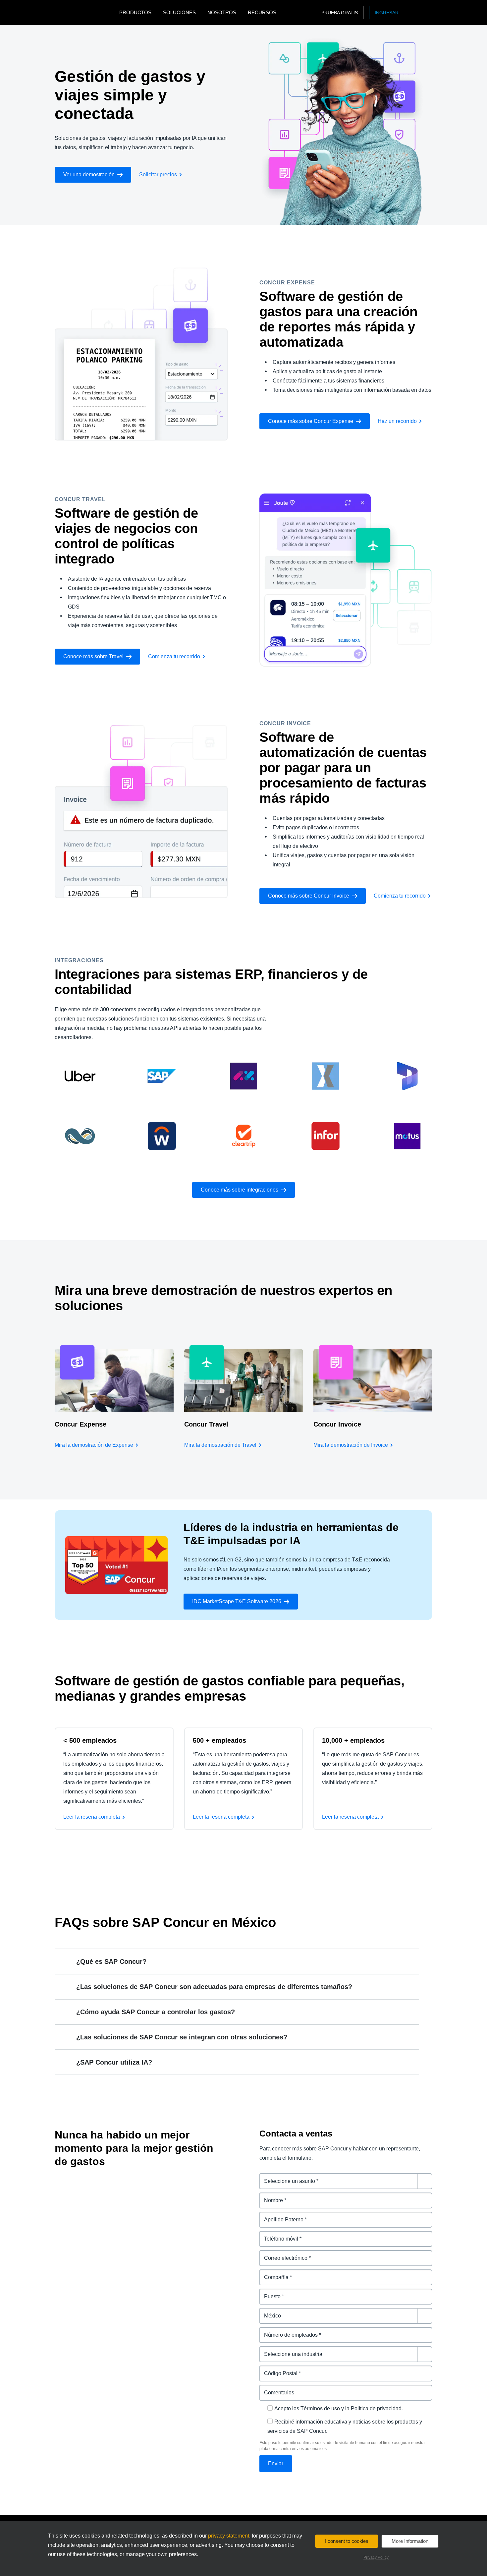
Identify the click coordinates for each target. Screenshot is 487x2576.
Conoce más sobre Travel (93, 656)
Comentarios (276, 2389)
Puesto (268, 2292)
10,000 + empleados (353, 1740)
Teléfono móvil (278, 2235)
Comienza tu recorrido (174, 656)
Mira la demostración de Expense (94, 1445)
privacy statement (229, 2536)
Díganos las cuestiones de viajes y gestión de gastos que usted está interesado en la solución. (345, 2181)
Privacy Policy (376, 2557)
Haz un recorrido (397, 421)
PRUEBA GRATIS (340, 13)
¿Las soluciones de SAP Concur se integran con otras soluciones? (182, 2037)
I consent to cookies (347, 2541)
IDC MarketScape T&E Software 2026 (237, 1601)
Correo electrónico (283, 2254)
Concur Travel (206, 1424)
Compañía (272, 2273)
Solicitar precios (158, 175)
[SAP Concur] (85, 12)
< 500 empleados (90, 1740)
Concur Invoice (337, 1424)
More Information (410, 2541)
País (265, 2312)
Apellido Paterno (280, 2216)
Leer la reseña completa (92, 1817)
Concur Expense (81, 1424)
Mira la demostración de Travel (220, 1445)
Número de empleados (288, 2331)
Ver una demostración (89, 175)
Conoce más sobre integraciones (240, 1190)
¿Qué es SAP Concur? (111, 1961)
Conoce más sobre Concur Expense (311, 421)
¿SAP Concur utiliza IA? (114, 2062)
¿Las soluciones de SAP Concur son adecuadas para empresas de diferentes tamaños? (214, 1987)
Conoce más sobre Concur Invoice (309, 896)
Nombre (270, 2196)
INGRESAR (387, 13)
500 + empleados (219, 1740)
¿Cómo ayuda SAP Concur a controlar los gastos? (156, 2012)
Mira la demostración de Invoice (351, 1445)
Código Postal (277, 2369)
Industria (271, 2350)
